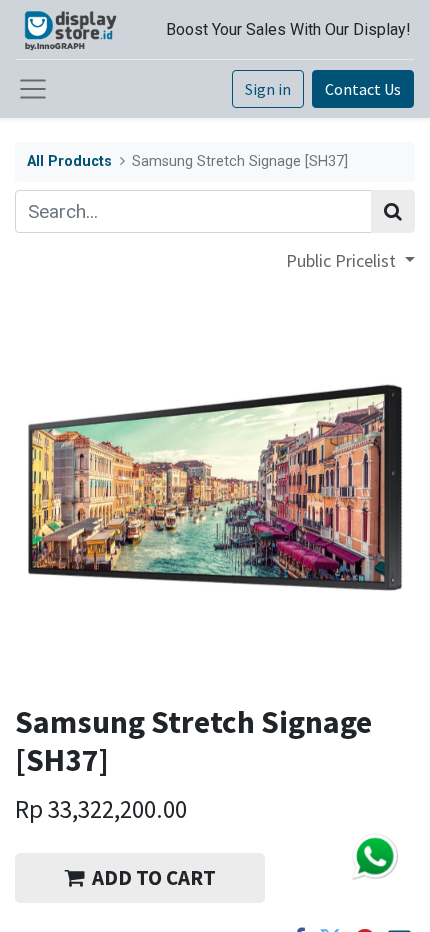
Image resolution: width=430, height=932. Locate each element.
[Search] (393, 211)
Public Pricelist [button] (343, 260)
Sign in (268, 89)
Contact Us (363, 89)
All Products (69, 161)
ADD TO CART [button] (154, 877)
